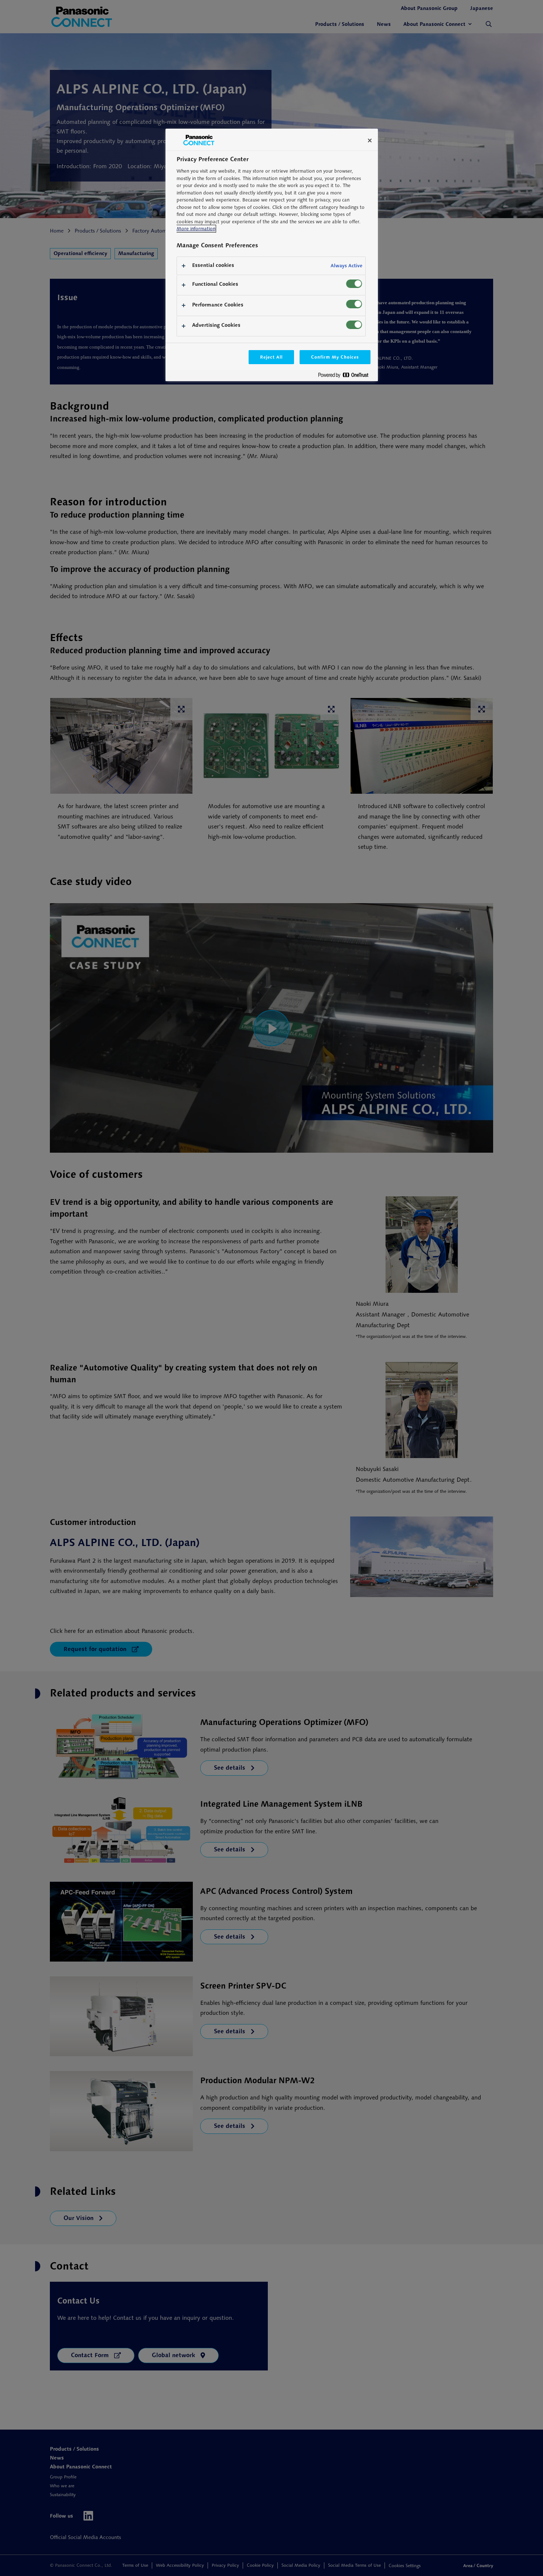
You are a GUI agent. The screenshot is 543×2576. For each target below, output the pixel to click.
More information (196, 229)
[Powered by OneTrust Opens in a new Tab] (346, 377)
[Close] (370, 140)
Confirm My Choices (335, 357)
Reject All (271, 357)
